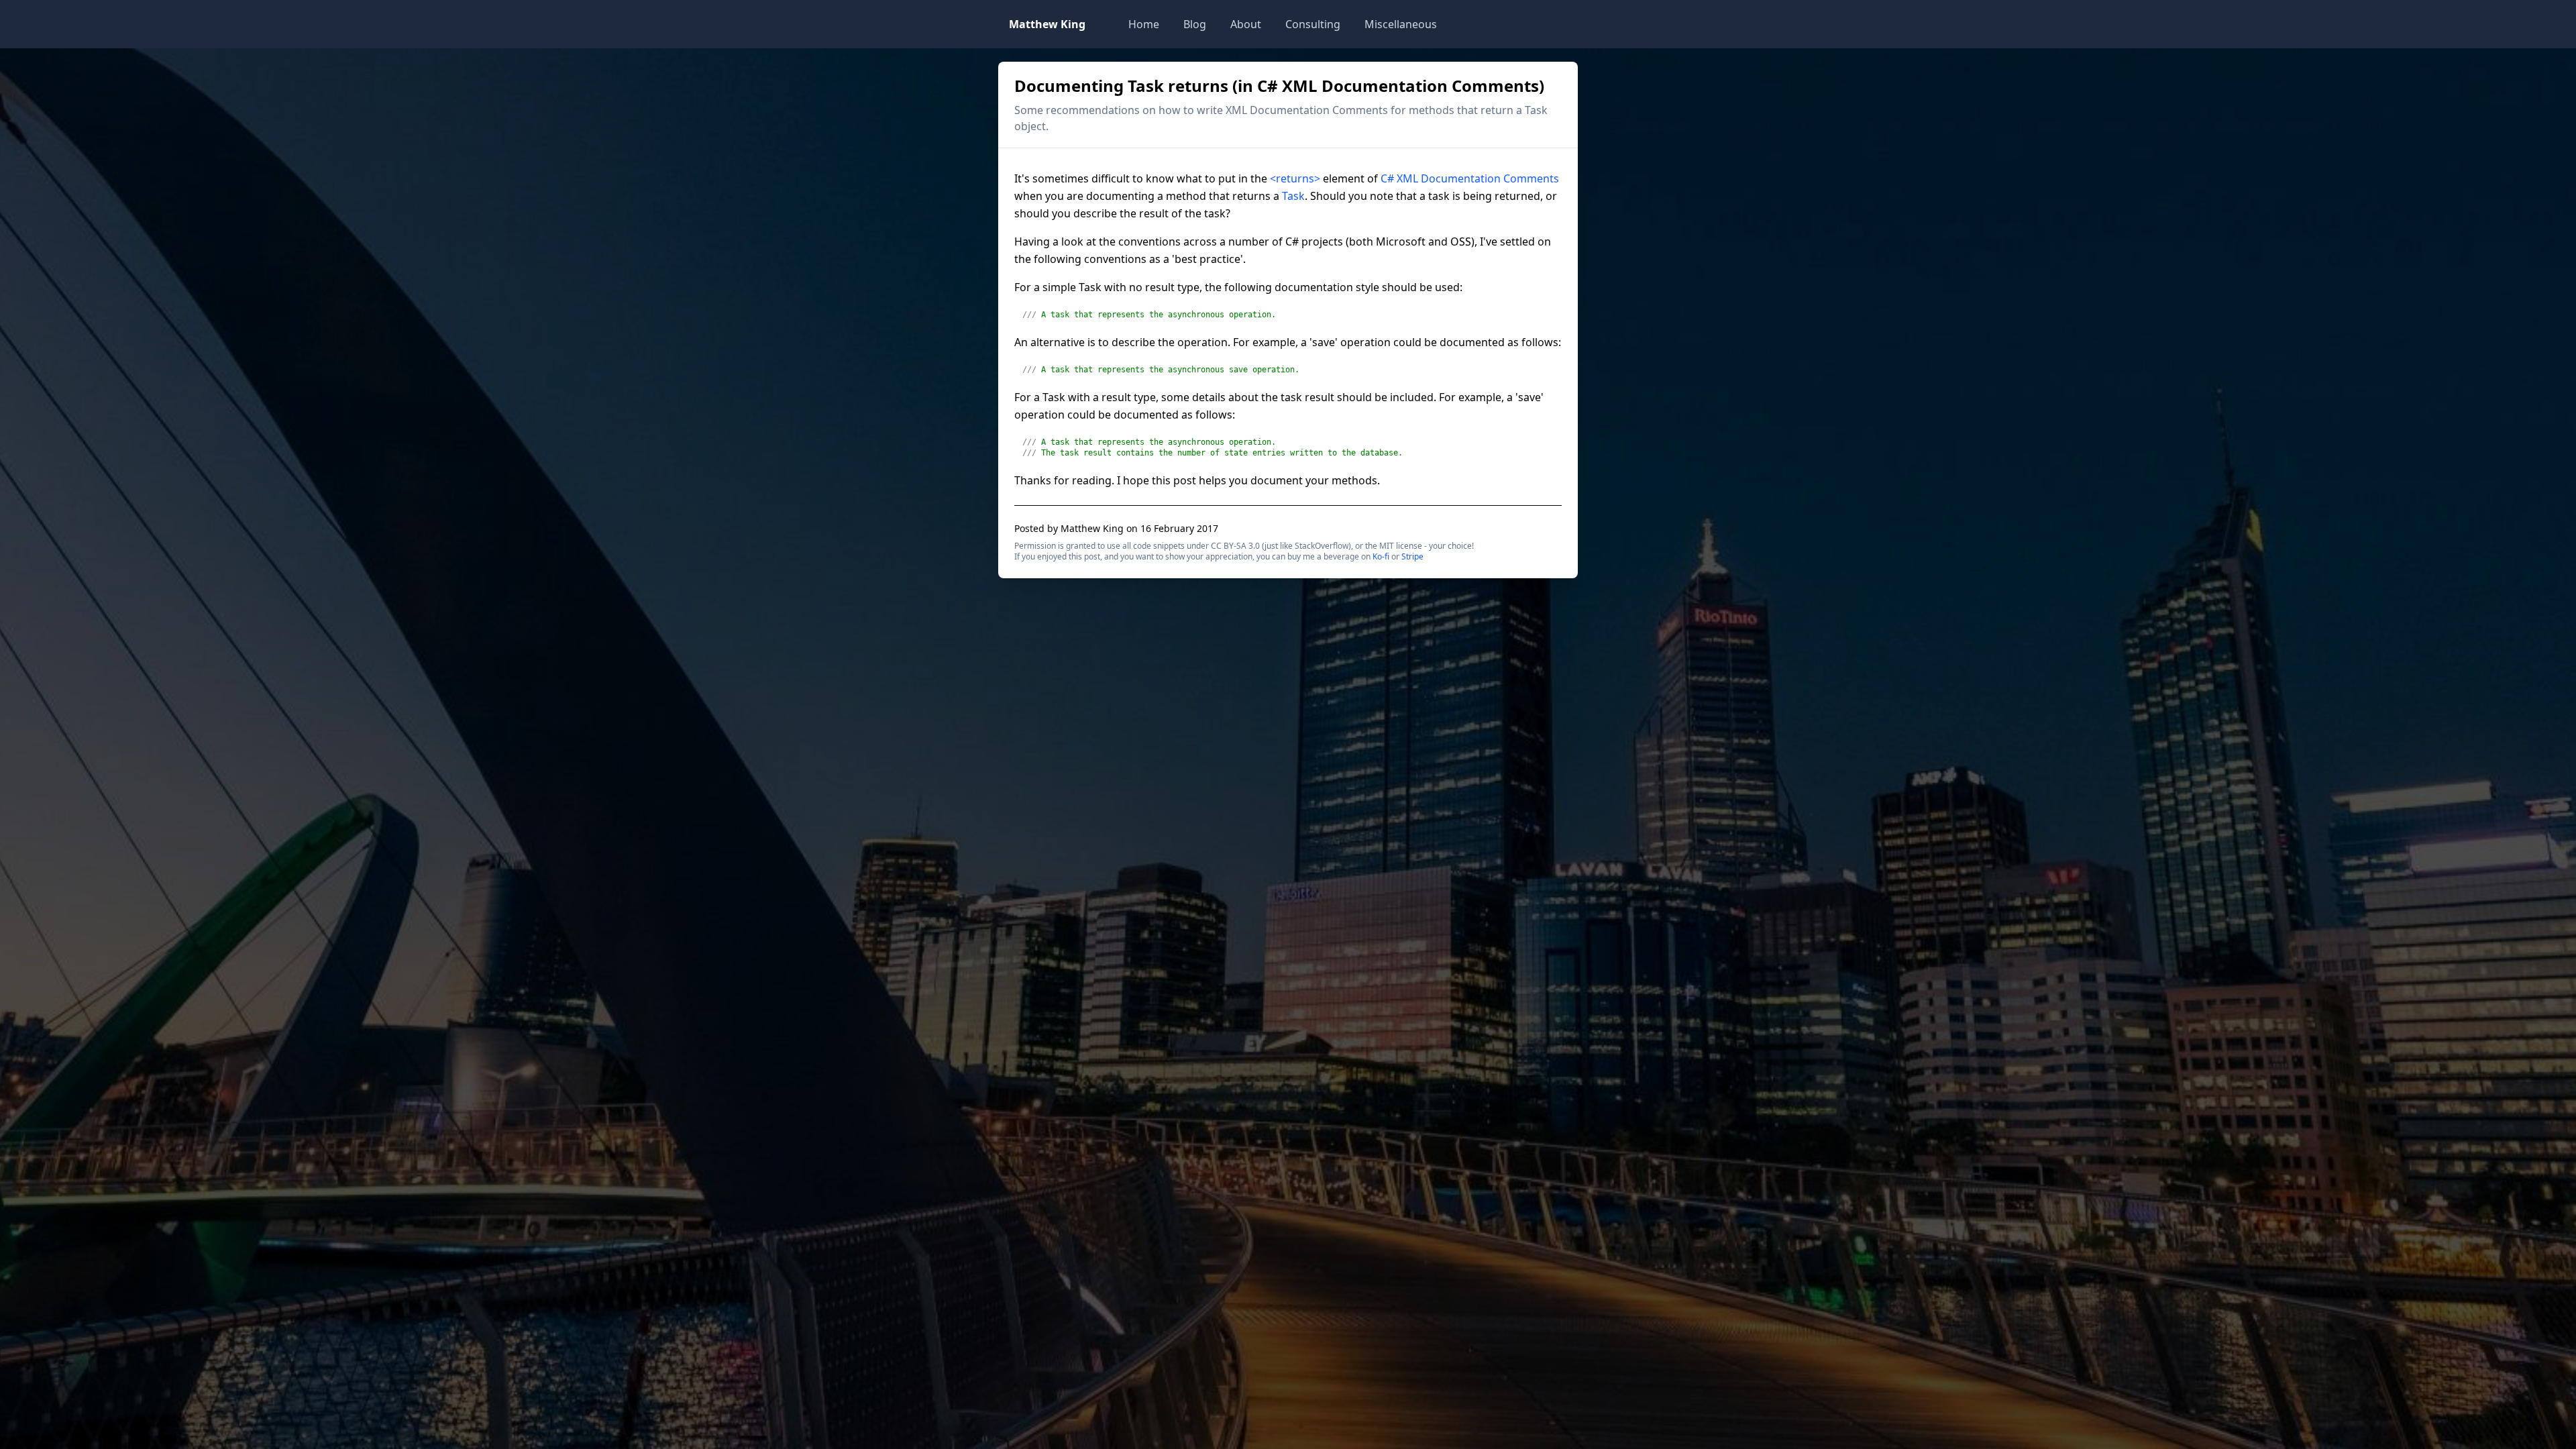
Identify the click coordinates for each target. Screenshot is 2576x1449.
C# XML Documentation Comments (1470, 178)
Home (1144, 24)
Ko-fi (1381, 556)
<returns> (1295, 178)
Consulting (1313, 24)
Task (1293, 196)
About (1246, 24)
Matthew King (1047, 24)
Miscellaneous (1401, 24)
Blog (1195, 24)
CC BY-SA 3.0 (1235, 546)
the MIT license (1394, 546)
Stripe (1412, 556)
